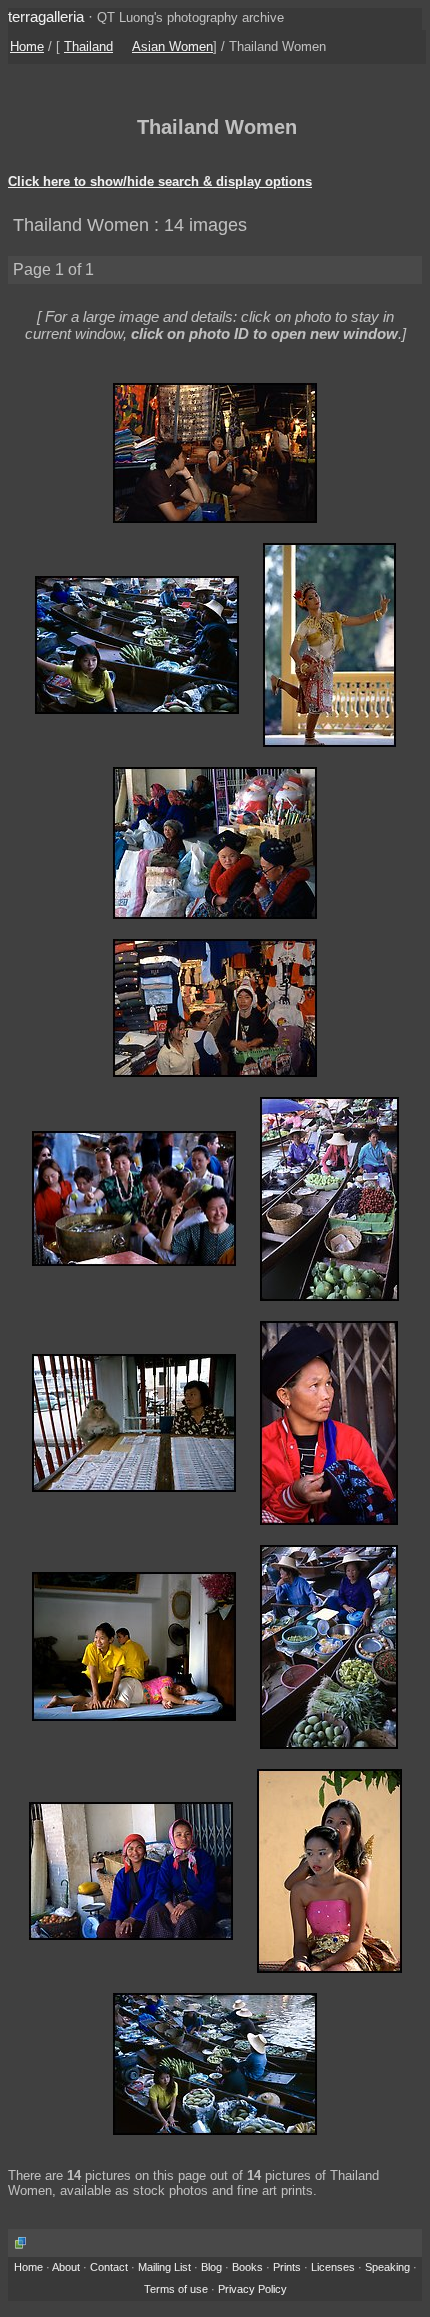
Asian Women (172, 46)
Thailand (88, 46)
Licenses (333, 2267)
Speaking (387, 2267)
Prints (287, 2267)
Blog (211, 2267)
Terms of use (176, 2289)
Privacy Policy (252, 2289)
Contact (109, 2267)
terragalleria (46, 16)
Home (27, 46)
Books (247, 2267)
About (66, 2267)
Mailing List (164, 2267)
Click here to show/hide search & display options (160, 182)
